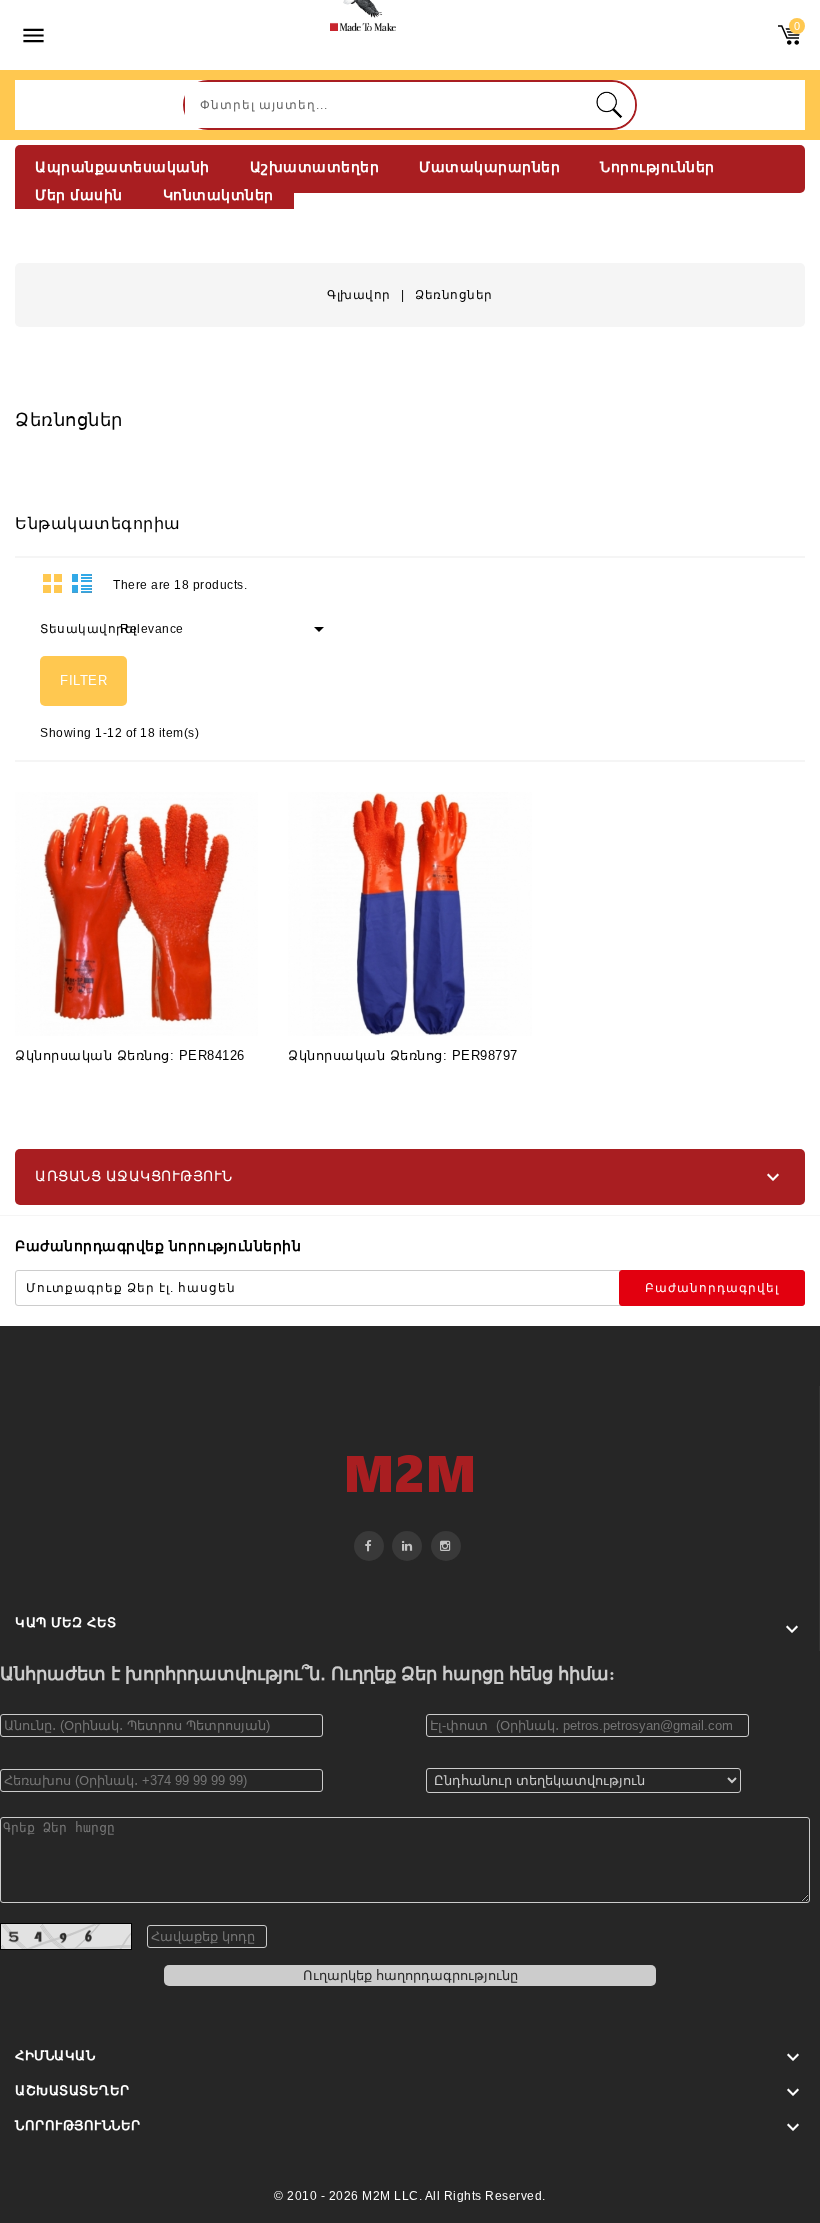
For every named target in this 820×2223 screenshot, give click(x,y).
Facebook (369, 1546)
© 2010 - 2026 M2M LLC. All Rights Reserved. (410, 2196)
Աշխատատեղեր (315, 167)
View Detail (87, 1006)
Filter (83, 680)
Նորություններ (657, 167)
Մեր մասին (79, 195)
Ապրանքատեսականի (122, 167)
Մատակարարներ (489, 167)
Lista (82, 583)
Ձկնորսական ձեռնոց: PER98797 (403, 1055)
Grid (53, 583)
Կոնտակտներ (218, 195)
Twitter (407, 1546)
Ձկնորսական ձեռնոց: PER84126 (130, 1055)
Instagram (446, 1546)
